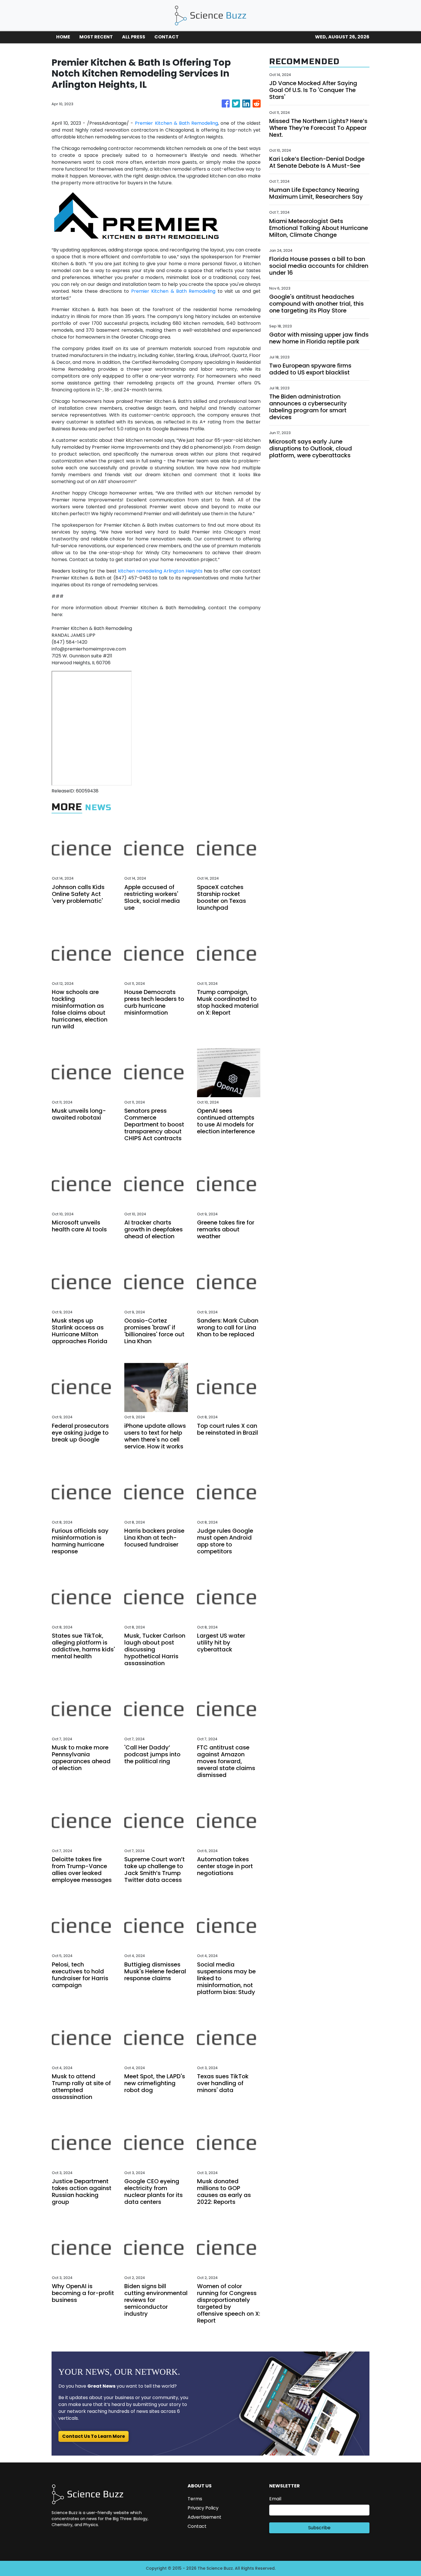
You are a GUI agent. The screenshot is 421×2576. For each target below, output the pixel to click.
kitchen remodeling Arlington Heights (160, 571)
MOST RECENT (96, 37)
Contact (197, 2526)
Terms (195, 2499)
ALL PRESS (134, 37)
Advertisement (204, 2517)
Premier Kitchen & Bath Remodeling (176, 123)
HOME (63, 37)
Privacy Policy (203, 2508)
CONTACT (167, 37)
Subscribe (319, 2528)
